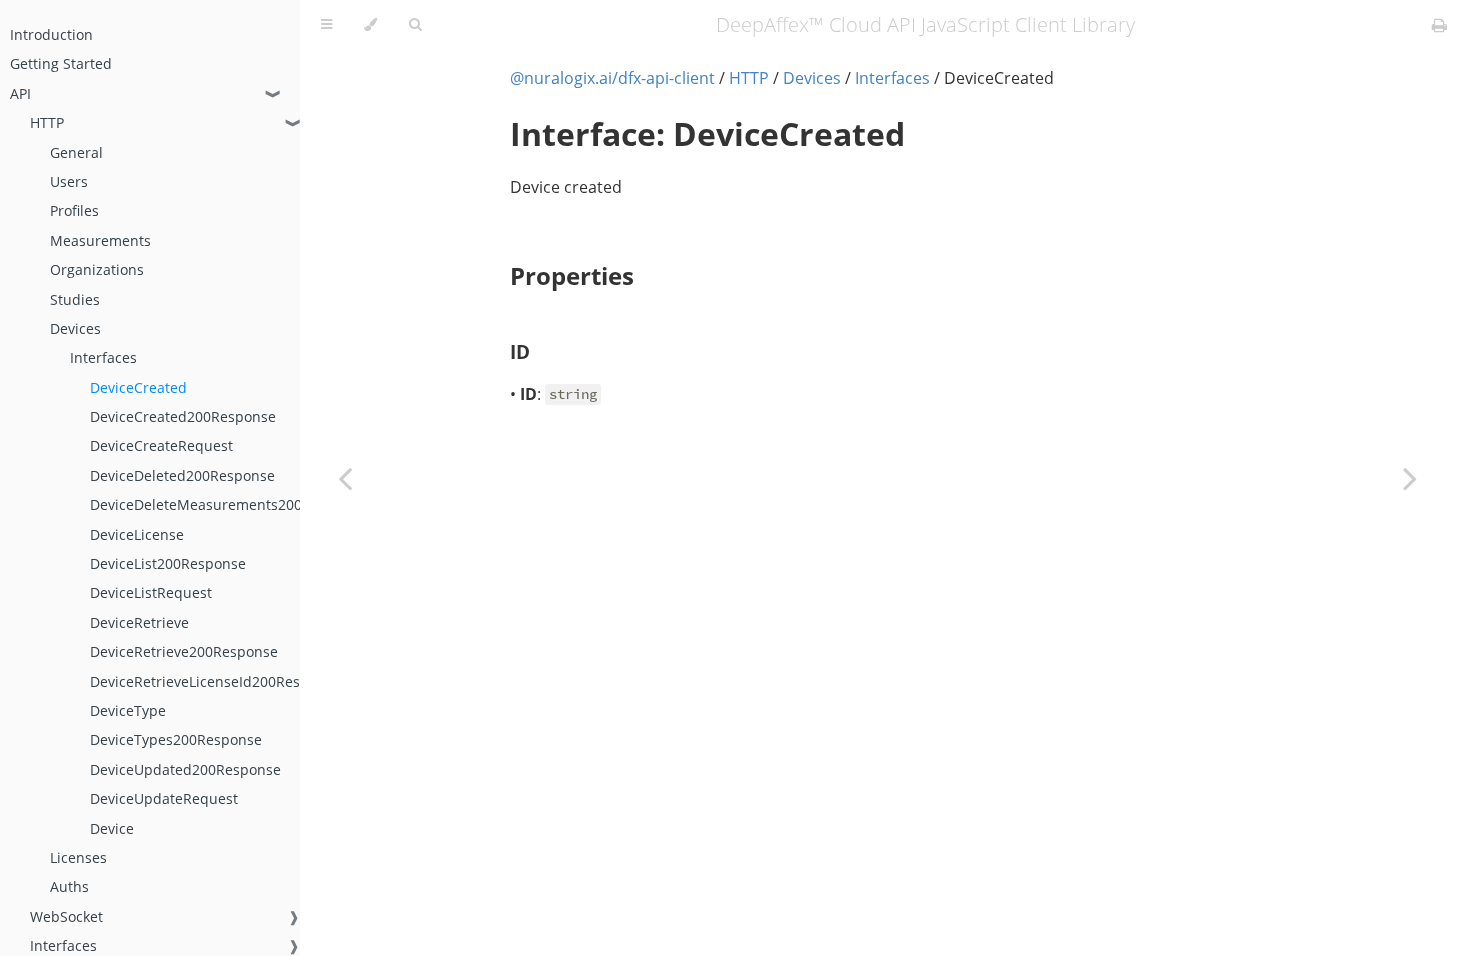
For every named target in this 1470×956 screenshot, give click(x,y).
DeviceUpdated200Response (185, 769)
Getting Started (61, 63)
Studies (75, 299)
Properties (572, 275)
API (20, 93)
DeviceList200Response (168, 563)
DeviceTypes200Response (176, 739)
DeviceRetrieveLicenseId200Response (215, 681)
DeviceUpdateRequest (164, 798)
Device (112, 828)
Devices (75, 328)
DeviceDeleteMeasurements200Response (228, 504)
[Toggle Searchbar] (415, 25)
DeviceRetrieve (139, 622)
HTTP (47, 122)
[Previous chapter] (345, 478)
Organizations (97, 269)
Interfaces (103, 357)
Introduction (51, 34)
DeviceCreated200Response (183, 416)
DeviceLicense (137, 534)
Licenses (78, 857)
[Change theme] (370, 25)
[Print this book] (1439, 25)
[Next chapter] (1410, 478)
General (76, 152)
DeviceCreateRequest (161, 445)
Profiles (74, 210)
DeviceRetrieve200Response (184, 651)
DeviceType (128, 710)
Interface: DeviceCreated (707, 133)
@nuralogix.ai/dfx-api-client (612, 78)
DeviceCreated (138, 387)
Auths (69, 886)
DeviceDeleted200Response (182, 475)
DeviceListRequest (151, 592)
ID (520, 351)
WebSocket (66, 916)
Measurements (100, 240)
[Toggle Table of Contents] (326, 25)
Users (69, 181)
